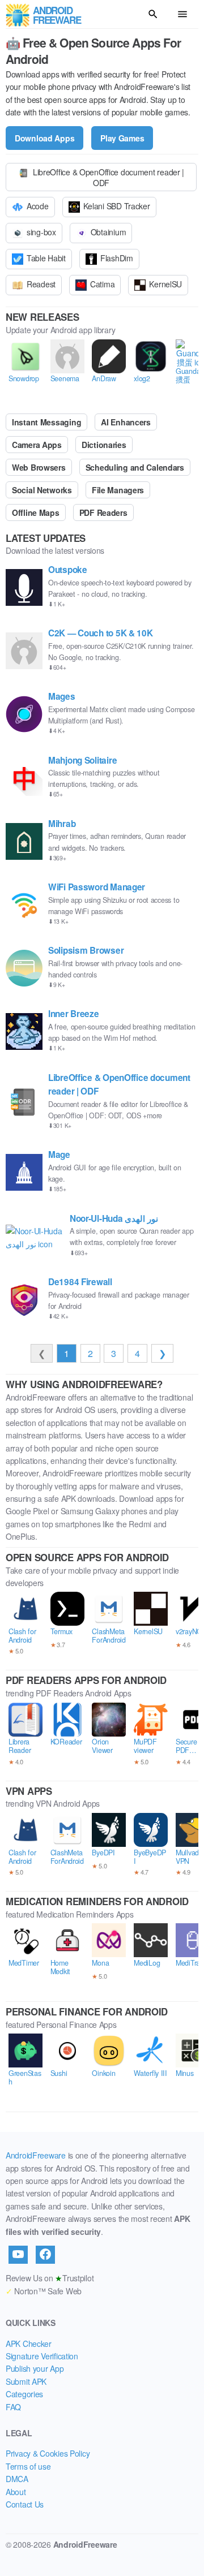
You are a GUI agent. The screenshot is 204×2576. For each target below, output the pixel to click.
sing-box (41, 232)
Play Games (122, 138)
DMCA (17, 2479)
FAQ (13, 2407)
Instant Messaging (46, 422)
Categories (24, 2394)
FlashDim (117, 258)
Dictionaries (104, 445)
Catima (102, 284)
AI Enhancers (126, 422)
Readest (41, 284)
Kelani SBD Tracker (117, 206)
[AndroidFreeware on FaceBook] (45, 2255)
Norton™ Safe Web (44, 2291)
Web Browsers (39, 467)
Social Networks (42, 490)
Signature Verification (42, 2356)
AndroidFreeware (36, 2155)
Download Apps (44, 138)
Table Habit (46, 258)
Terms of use (28, 2466)
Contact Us (25, 2504)
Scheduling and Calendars (135, 467)
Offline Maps (36, 512)
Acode (38, 206)
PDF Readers (103, 512)
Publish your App (35, 2368)
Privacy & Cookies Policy (48, 2453)
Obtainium (108, 232)
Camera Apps (37, 445)
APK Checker (29, 2344)
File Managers (118, 490)
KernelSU (165, 284)
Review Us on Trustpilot (50, 2278)
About (16, 2492)
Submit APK (26, 2381)
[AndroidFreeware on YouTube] (18, 2255)
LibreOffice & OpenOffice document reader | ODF (109, 177)
